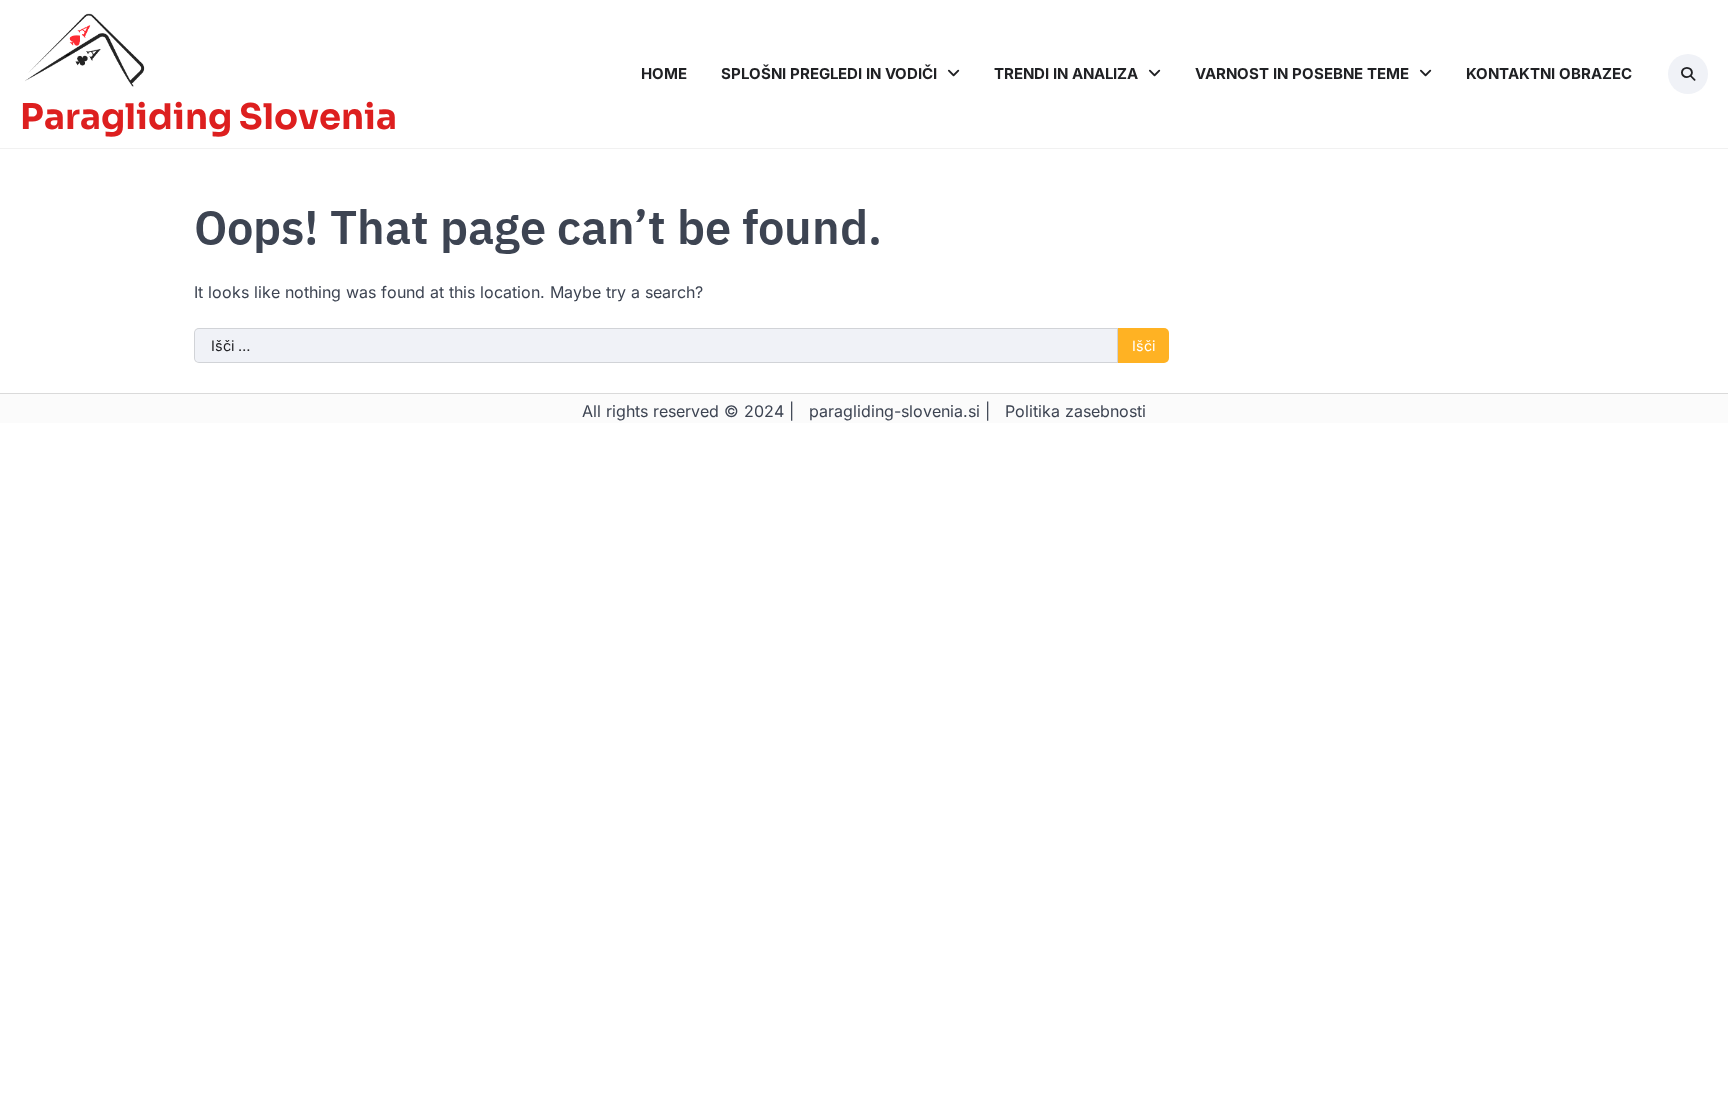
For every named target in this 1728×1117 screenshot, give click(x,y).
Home (664, 73)
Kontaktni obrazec (1549, 73)
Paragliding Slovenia (208, 117)
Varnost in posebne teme (1302, 73)
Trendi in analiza (1066, 73)
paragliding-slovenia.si (894, 411)
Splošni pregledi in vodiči (829, 73)
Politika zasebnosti (1075, 411)
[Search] (1688, 74)
